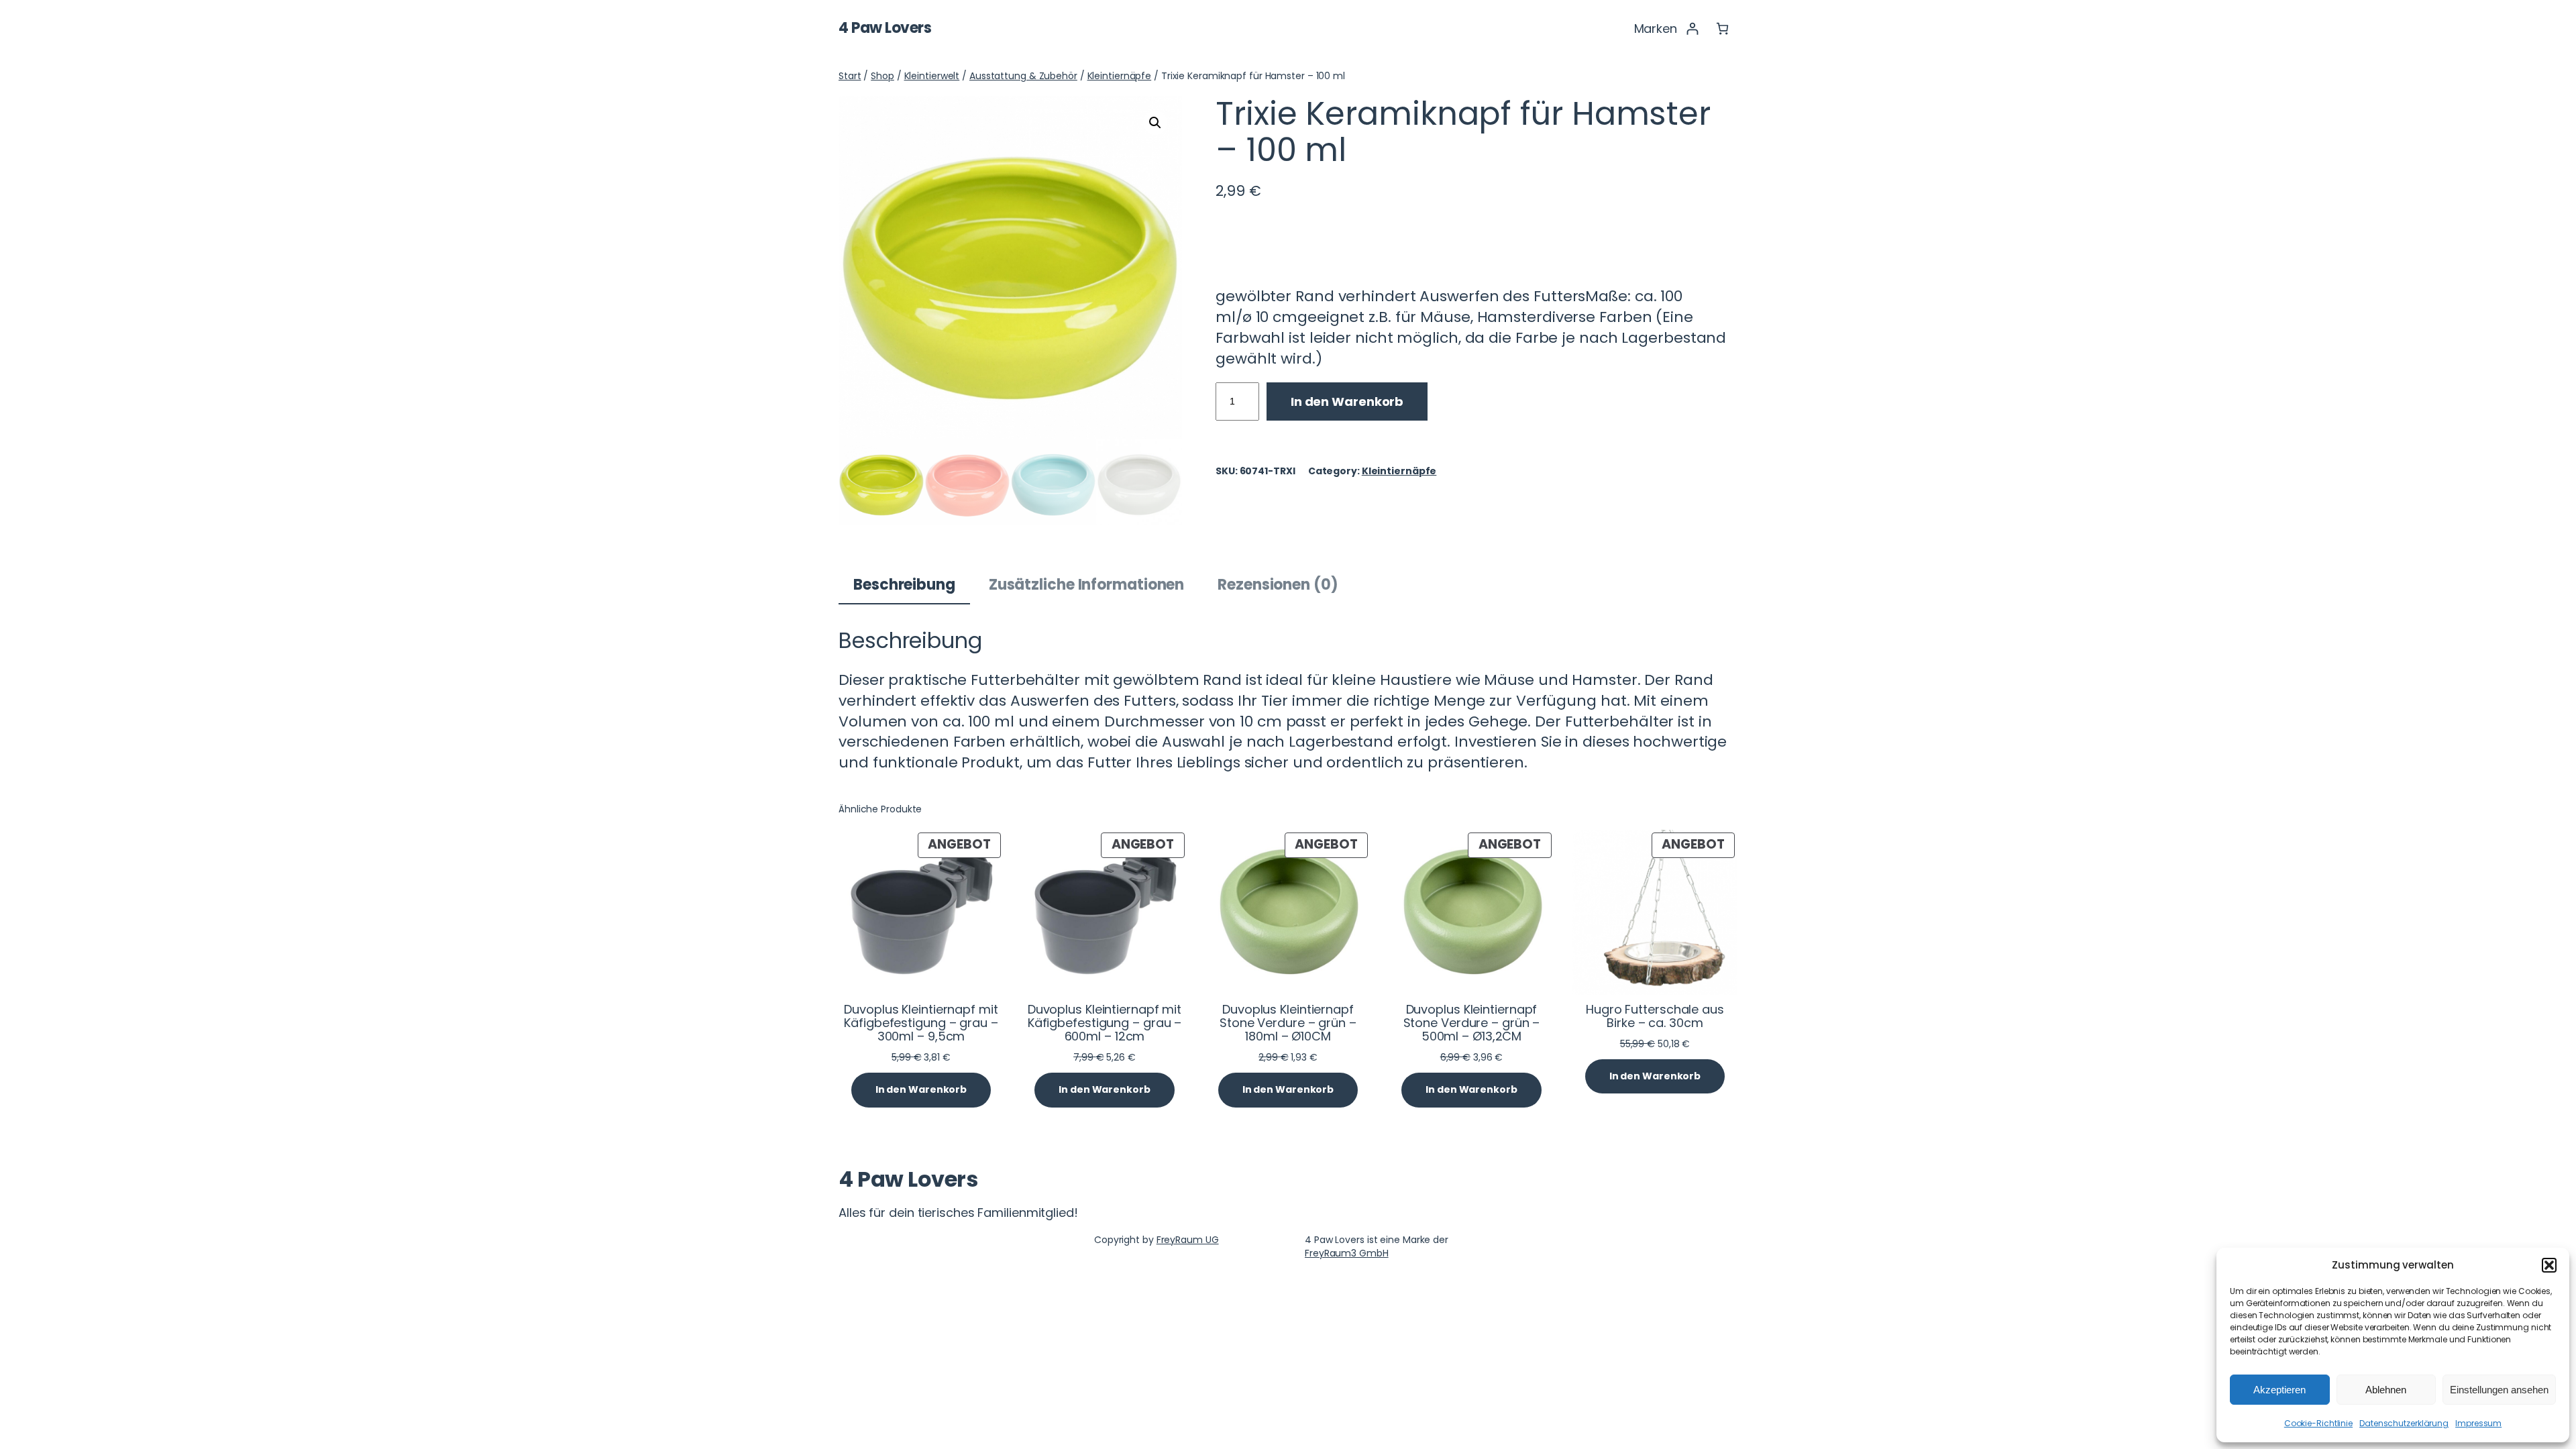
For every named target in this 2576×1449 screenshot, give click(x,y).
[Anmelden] (1692, 29)
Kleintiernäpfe (1120, 76)
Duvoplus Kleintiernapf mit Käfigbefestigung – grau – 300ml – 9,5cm (921, 1023)
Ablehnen (2386, 1390)
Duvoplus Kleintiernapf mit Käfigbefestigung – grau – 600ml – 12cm (1105, 1023)
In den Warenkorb (1347, 401)
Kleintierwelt (932, 76)
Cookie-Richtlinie (2318, 1423)
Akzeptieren (2279, 1390)
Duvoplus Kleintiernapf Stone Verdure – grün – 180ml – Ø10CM (1288, 1023)
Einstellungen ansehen (2499, 1390)
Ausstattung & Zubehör (1023, 76)
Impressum (2478, 1423)
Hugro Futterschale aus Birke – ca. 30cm (1655, 1017)
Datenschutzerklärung (2404, 1423)
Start (850, 76)
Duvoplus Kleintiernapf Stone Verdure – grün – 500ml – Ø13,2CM (1472, 1023)
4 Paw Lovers (885, 28)
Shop (882, 76)
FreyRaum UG (1188, 1240)
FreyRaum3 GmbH (1347, 1253)
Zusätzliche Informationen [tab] (1087, 585)
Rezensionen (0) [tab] (1278, 585)
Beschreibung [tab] (904, 585)
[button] (2549, 1265)
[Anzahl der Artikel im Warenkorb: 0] (1722, 29)
